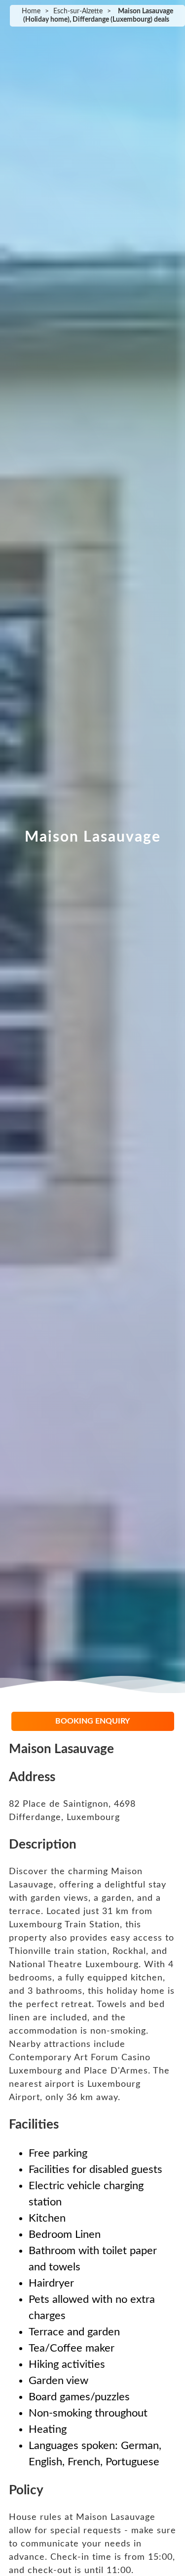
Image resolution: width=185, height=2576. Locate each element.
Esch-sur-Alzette (78, 11)
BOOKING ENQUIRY (92, 1721)
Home (31, 11)
